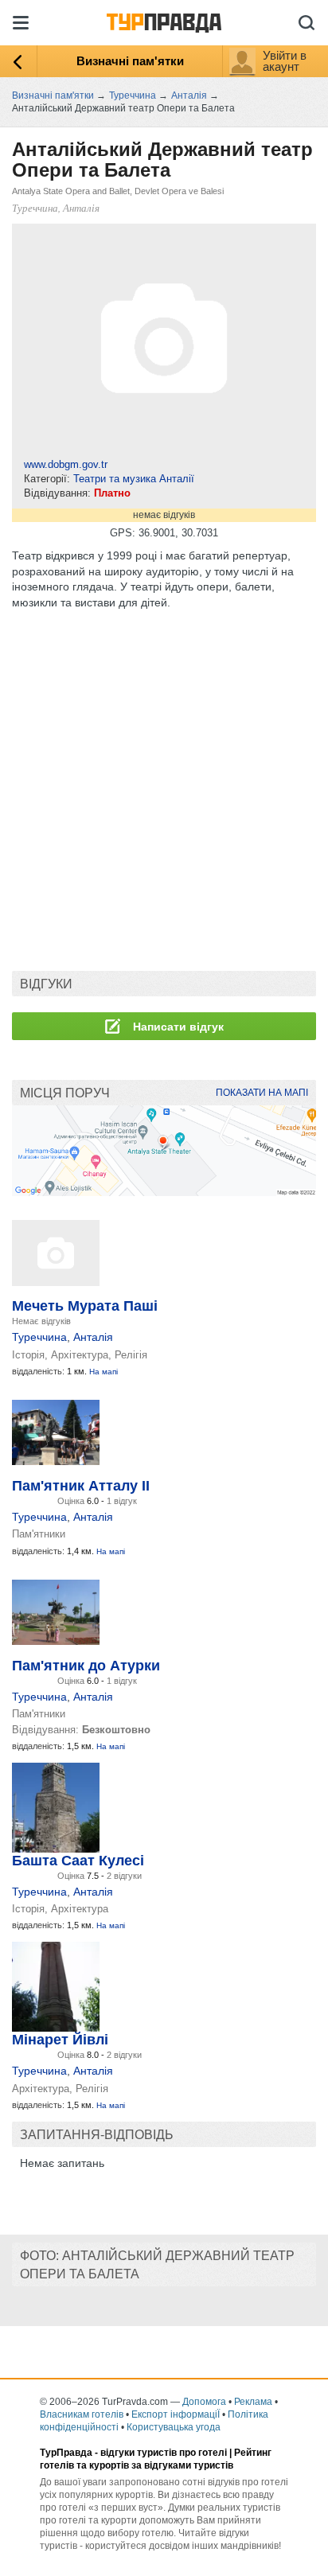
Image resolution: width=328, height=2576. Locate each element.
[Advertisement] (164, 790)
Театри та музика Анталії (134, 479)
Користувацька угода (174, 2427)
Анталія (93, 1337)
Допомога (204, 2402)
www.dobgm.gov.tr (66, 464)
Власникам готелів (82, 2414)
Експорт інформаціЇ (176, 2414)
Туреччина (39, 1337)
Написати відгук (177, 1027)
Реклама (253, 2402)
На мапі (103, 1372)
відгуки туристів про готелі (164, 2453)
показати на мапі (262, 1093)
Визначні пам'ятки (130, 61)
